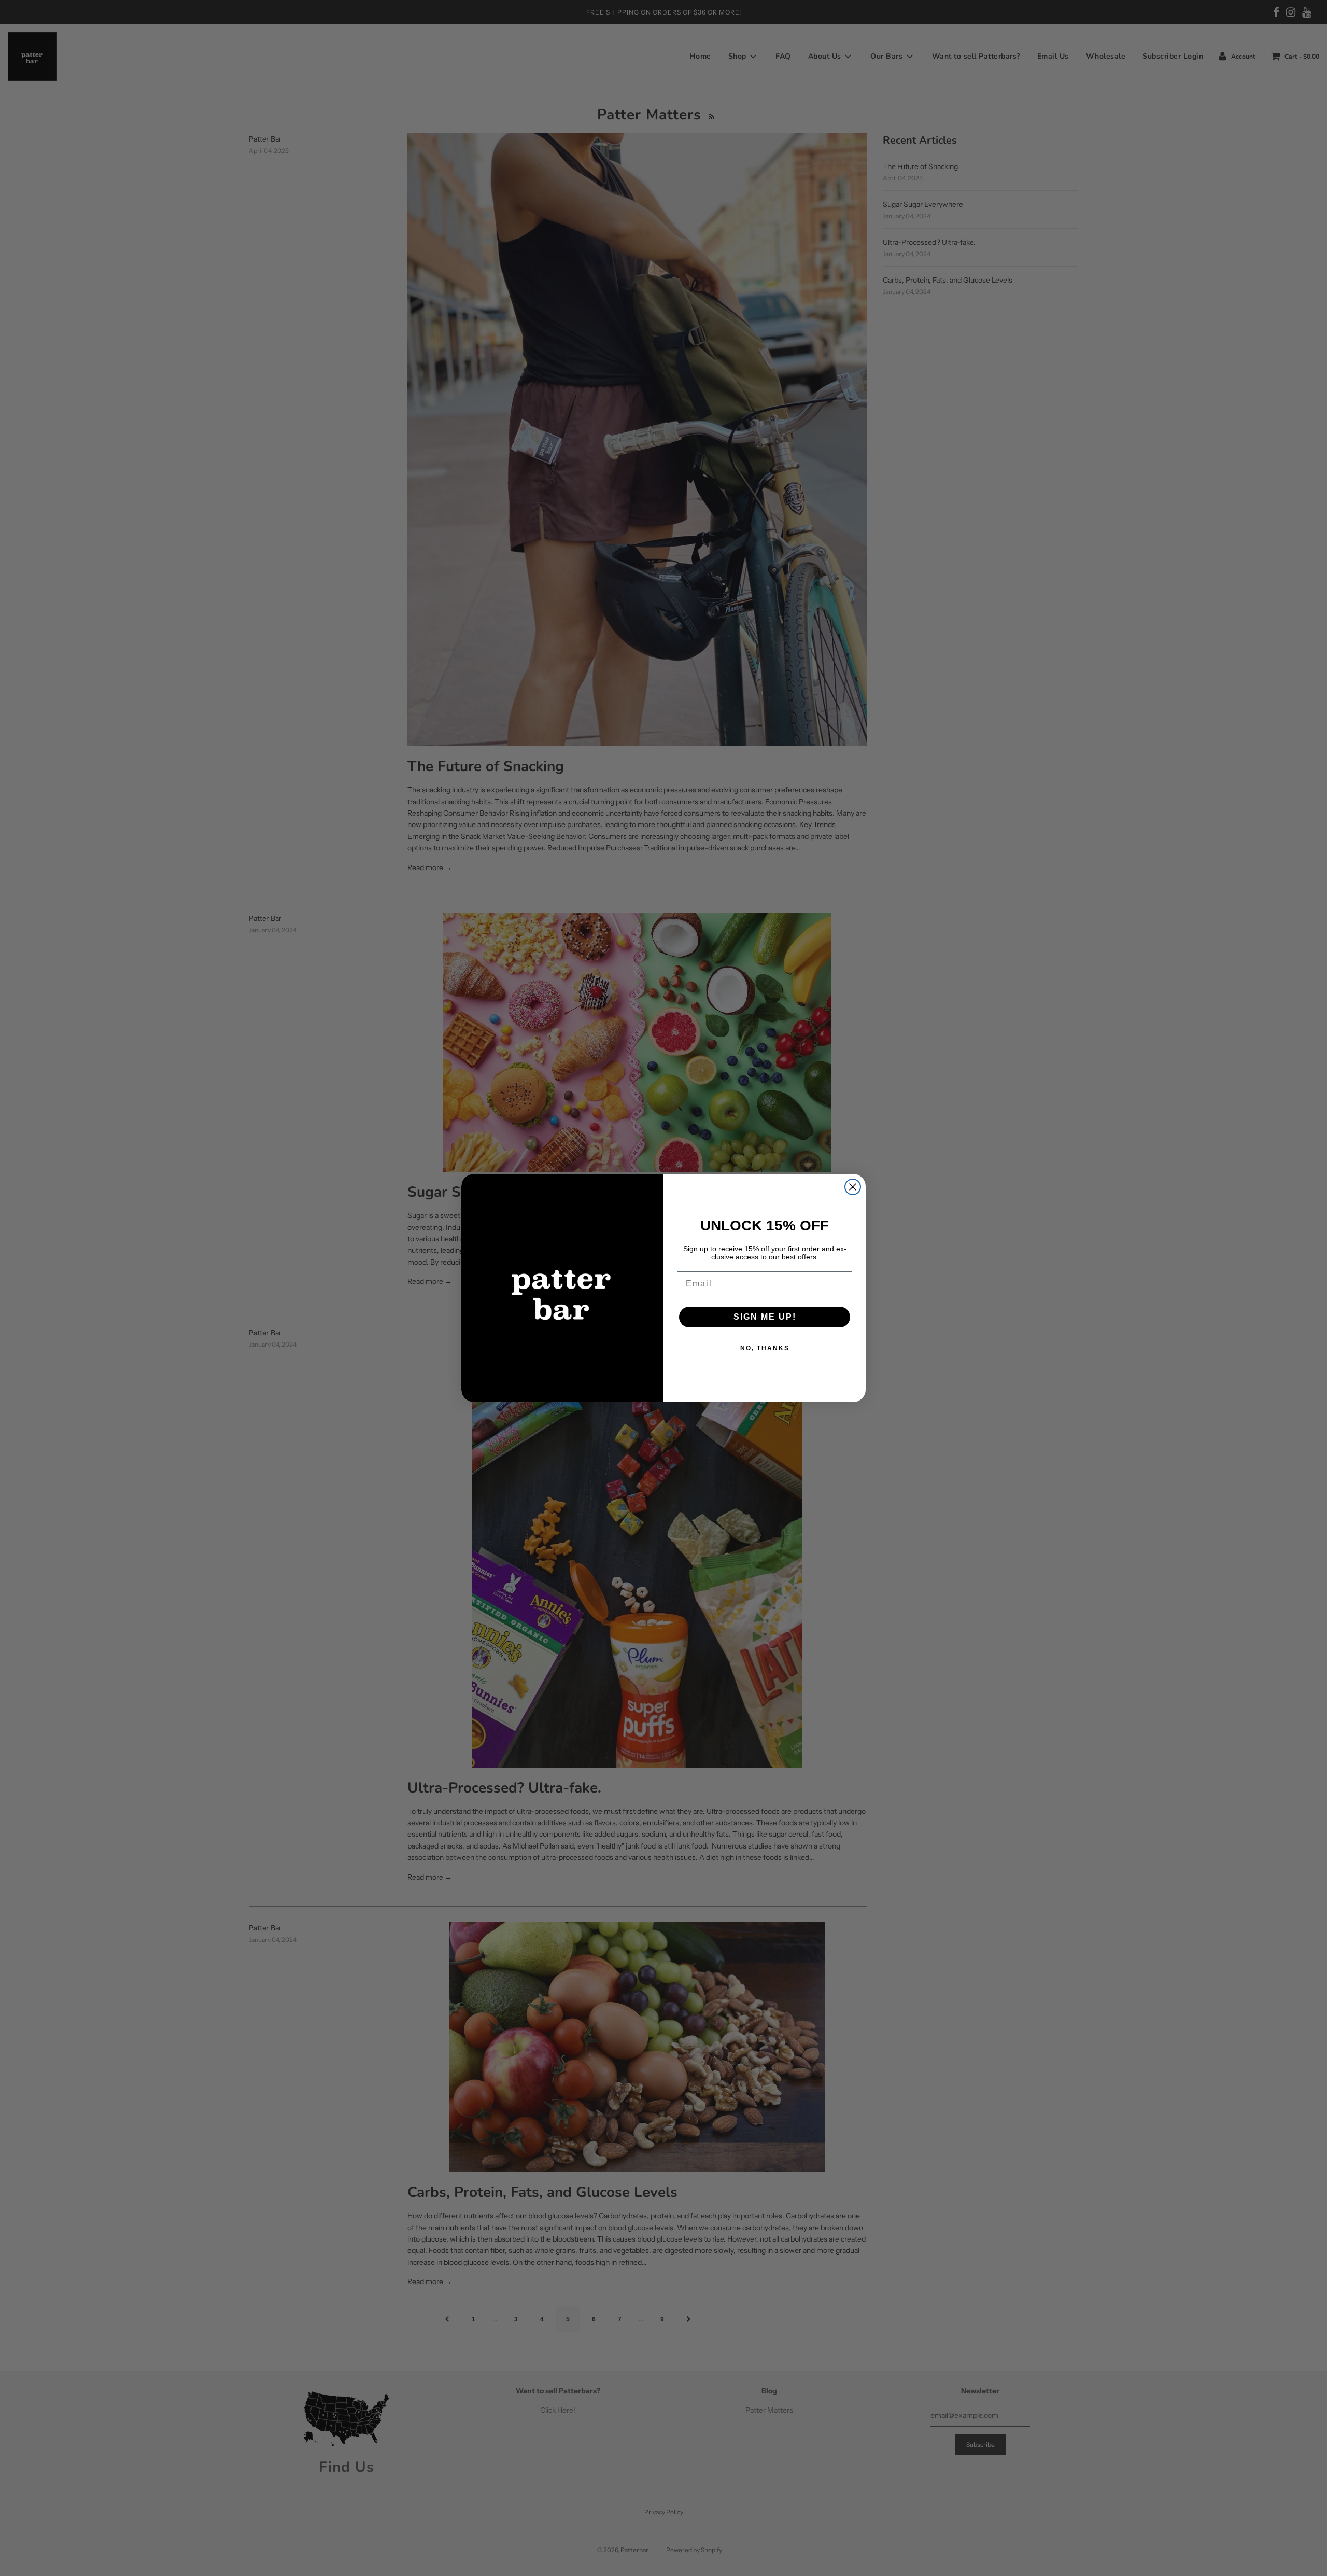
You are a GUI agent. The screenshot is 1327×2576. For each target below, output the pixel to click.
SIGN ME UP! (765, 1317)
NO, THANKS (765, 1348)
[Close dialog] (853, 1187)
